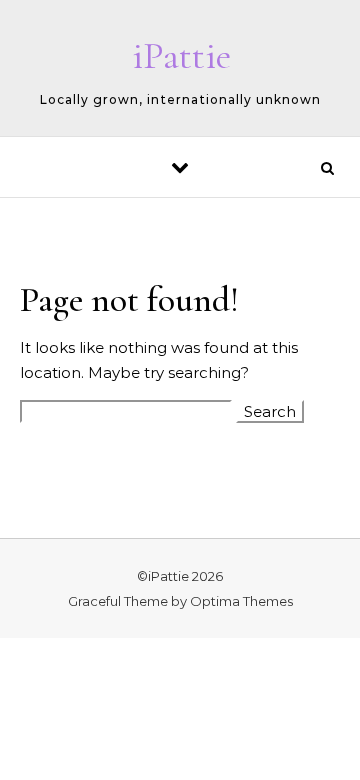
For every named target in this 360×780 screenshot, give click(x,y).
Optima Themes (241, 601)
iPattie (181, 56)
